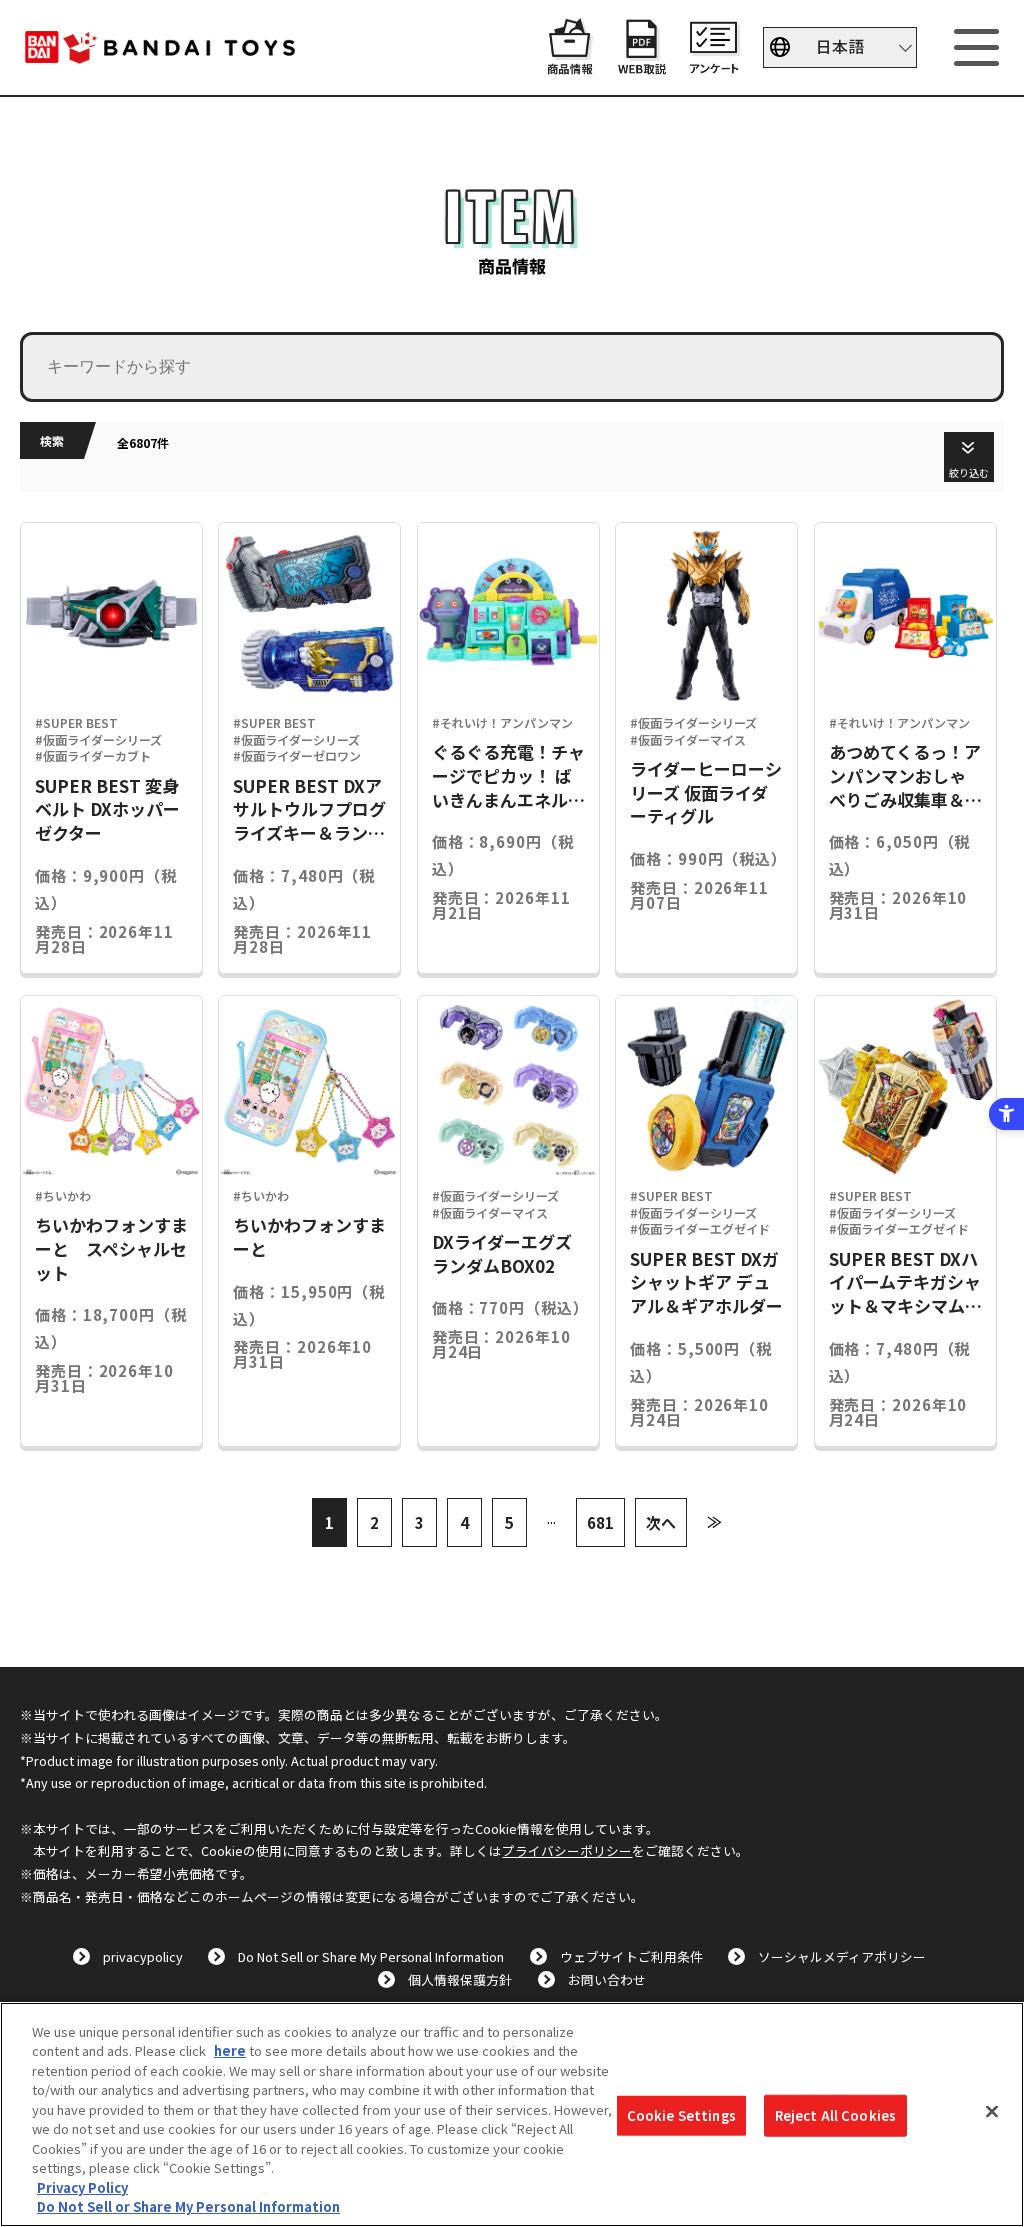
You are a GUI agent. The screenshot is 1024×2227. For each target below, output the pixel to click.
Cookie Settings (681, 2115)
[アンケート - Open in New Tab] (714, 64)
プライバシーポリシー (567, 1850)
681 (600, 1522)
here (230, 2050)
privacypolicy (143, 1956)
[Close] (992, 2112)
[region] (512, 2114)
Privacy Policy (82, 2187)
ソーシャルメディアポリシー (842, 1956)
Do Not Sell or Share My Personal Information (371, 1956)
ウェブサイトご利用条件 (631, 1956)
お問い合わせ (607, 1979)
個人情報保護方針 (460, 1979)
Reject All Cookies (835, 2115)
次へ (661, 1522)
